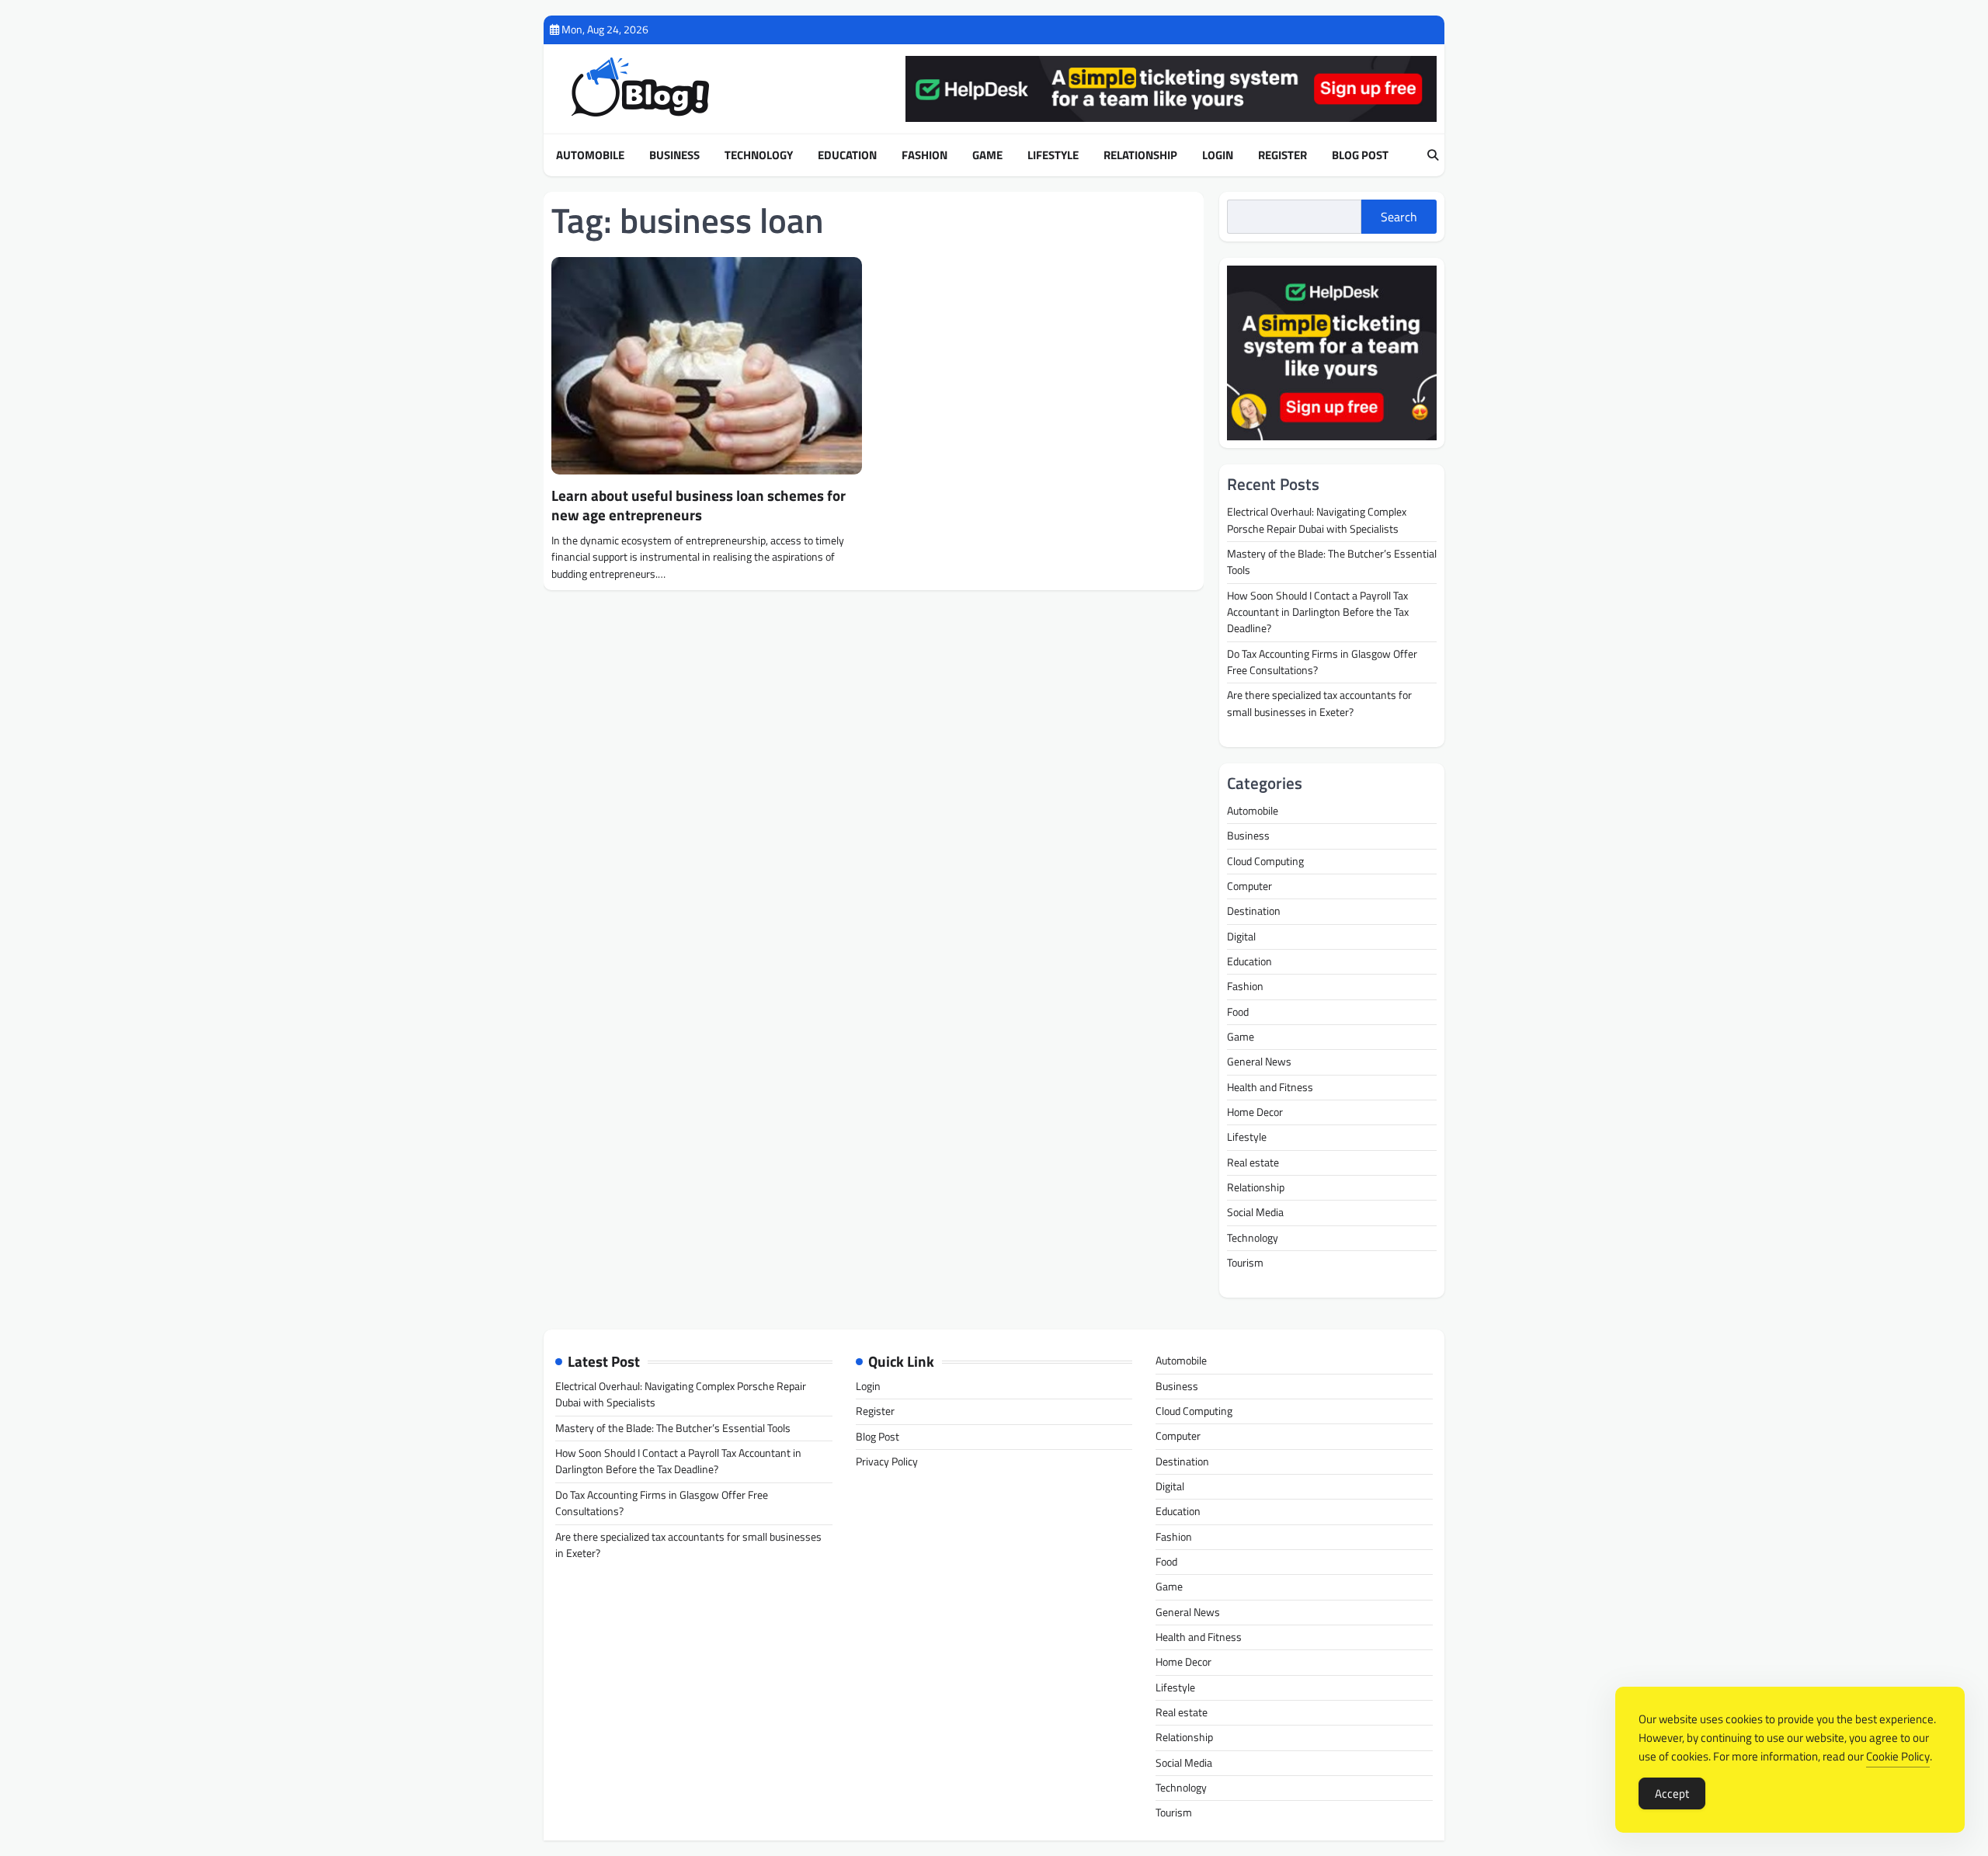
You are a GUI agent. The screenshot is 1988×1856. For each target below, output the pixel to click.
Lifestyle (1053, 155)
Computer (1249, 886)
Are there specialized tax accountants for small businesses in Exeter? (1319, 703)
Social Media (1255, 1212)
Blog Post (1360, 155)
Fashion (924, 155)
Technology (759, 155)
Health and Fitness (1270, 1087)
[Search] (1433, 155)
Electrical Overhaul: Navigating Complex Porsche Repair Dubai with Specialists (1317, 520)
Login (1218, 155)
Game (987, 155)
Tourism (1245, 1263)
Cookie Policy (1898, 1756)
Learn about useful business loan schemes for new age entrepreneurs (699, 505)
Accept (1672, 1793)
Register (1282, 155)
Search (1399, 217)
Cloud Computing (1265, 861)
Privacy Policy (887, 1462)
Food (1238, 1012)
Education (847, 155)
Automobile (590, 155)
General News (1259, 1062)
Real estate (1253, 1163)
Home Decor (1255, 1112)
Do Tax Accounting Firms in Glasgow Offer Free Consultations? (1322, 662)
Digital (1241, 937)
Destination (1254, 911)
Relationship (1140, 155)
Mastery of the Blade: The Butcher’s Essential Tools (1332, 562)
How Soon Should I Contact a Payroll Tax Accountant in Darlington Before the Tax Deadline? (1318, 612)
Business (674, 155)
